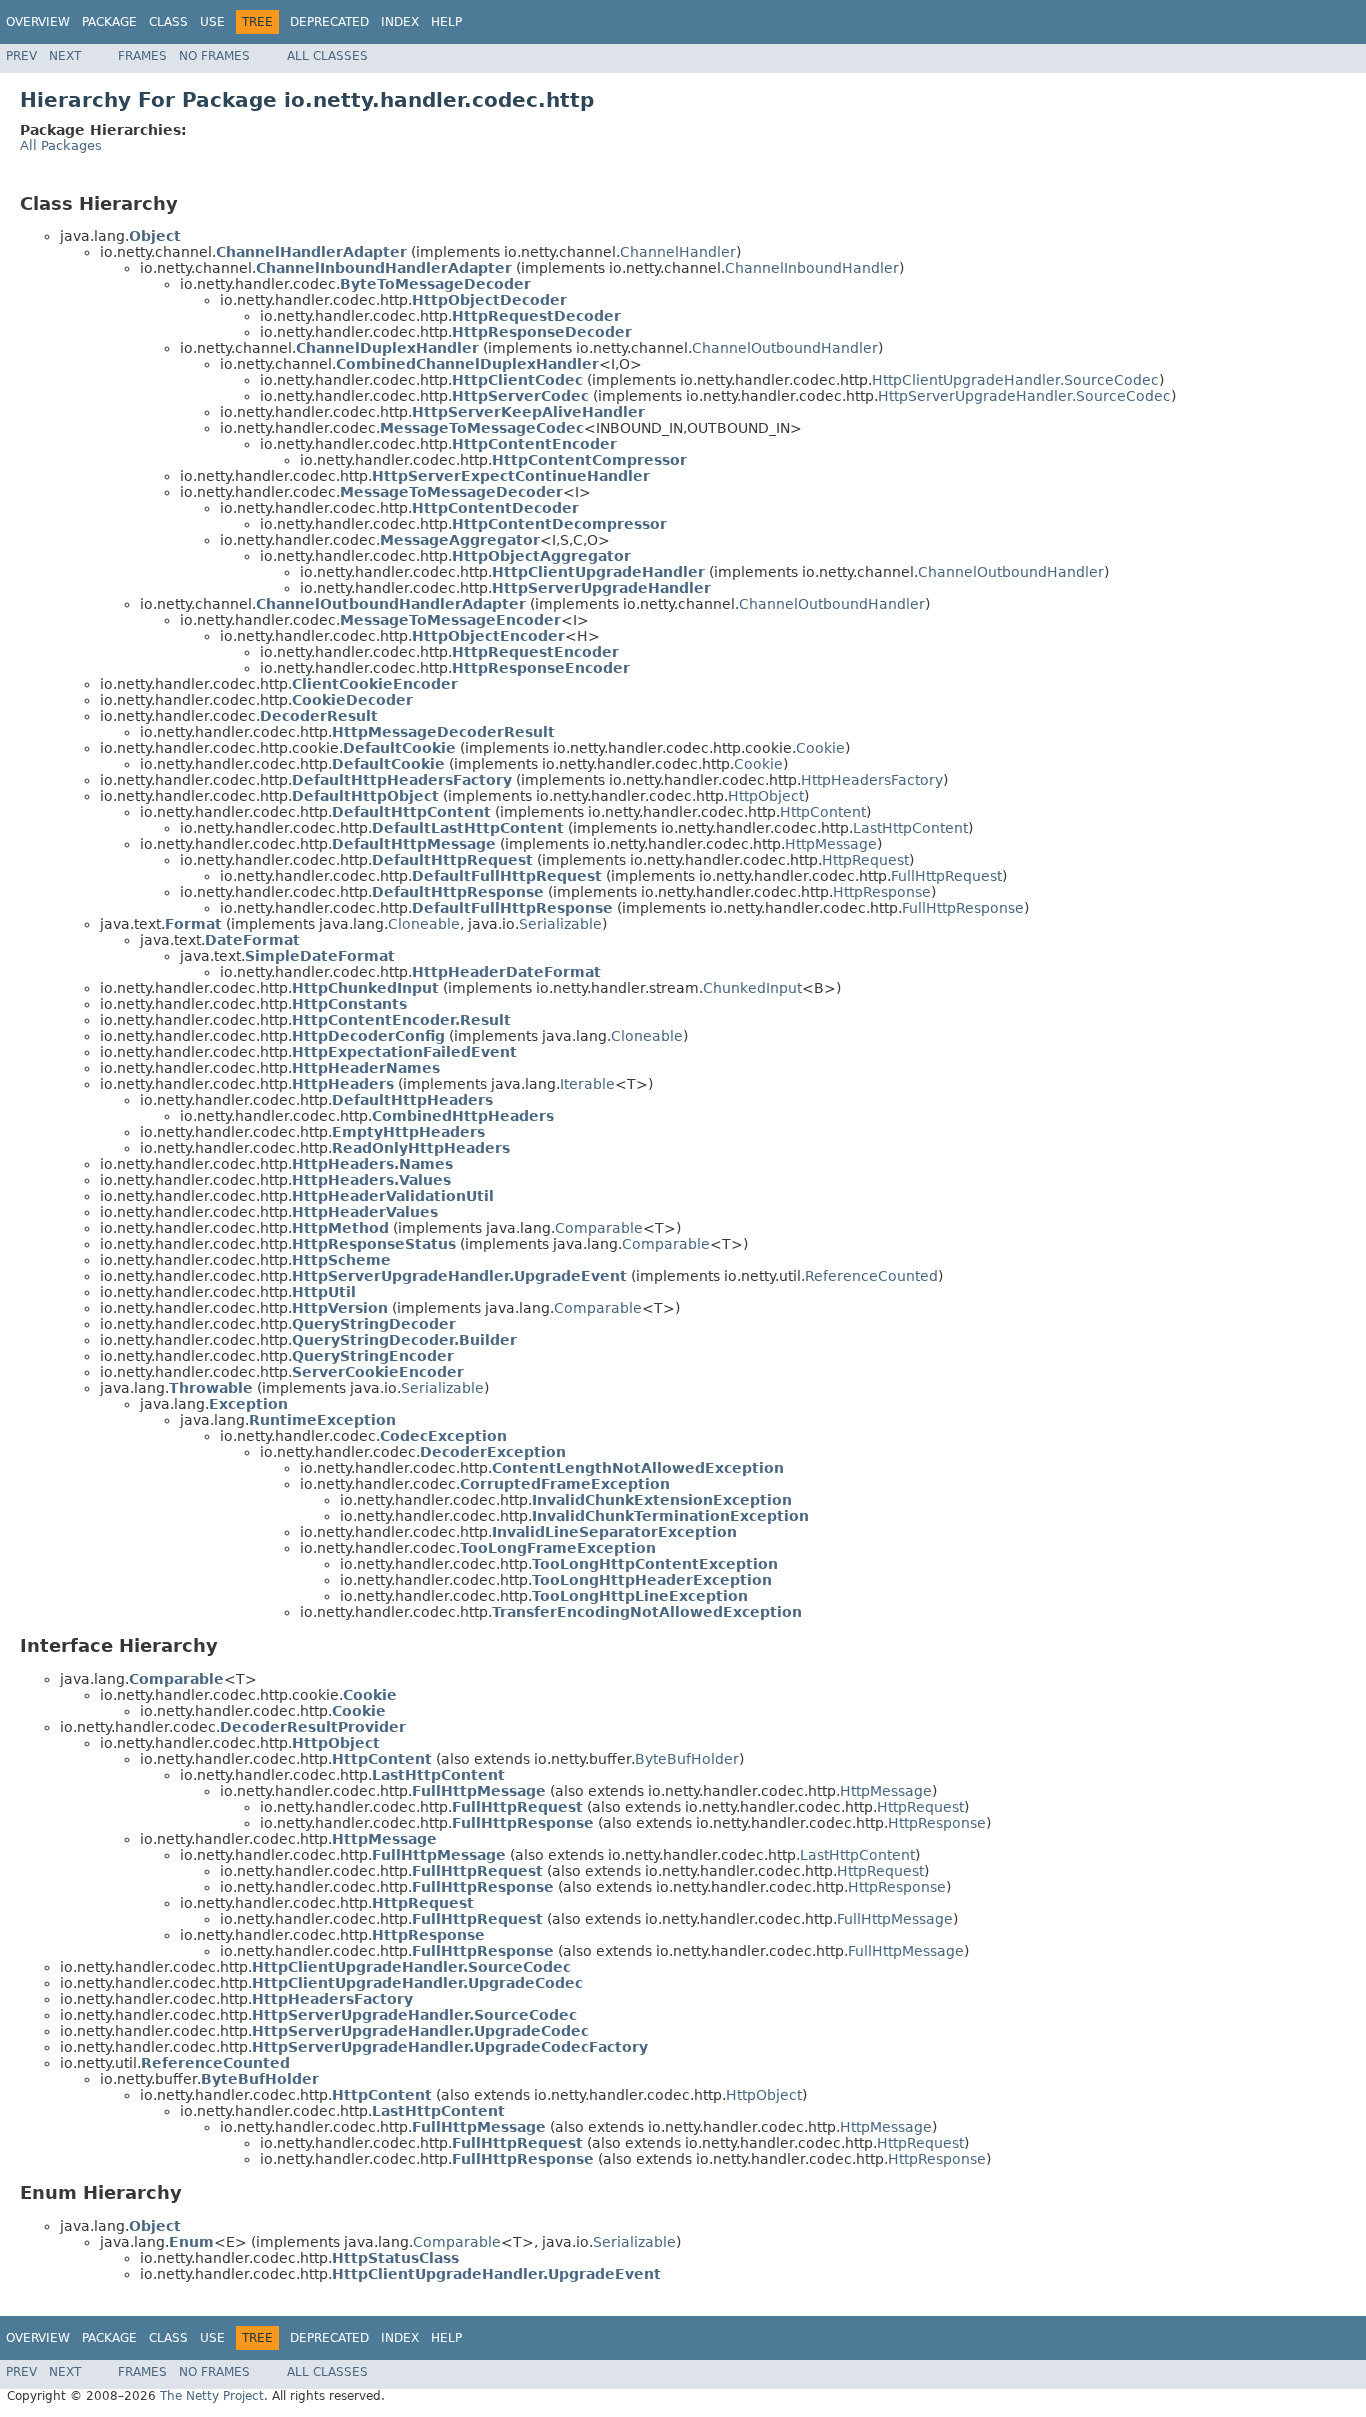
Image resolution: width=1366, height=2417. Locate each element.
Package (109, 22)
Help (446, 22)
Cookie (820, 748)
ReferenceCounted (871, 1276)
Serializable (560, 924)
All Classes (327, 56)
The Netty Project (212, 2396)
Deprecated (329, 22)
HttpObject (766, 796)
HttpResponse (882, 892)
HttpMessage (831, 844)
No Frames (214, 56)
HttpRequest (865, 860)
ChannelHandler (678, 252)
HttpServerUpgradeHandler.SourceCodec (1024, 396)
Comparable (599, 1228)
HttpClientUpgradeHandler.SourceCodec (1015, 380)
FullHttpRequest (946, 876)
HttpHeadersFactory (872, 780)
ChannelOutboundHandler (785, 348)
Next (65, 56)
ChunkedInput (752, 988)
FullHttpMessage (895, 1919)
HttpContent (823, 812)
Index (400, 22)
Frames (142, 56)
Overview (38, 22)
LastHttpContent (910, 828)
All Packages (61, 145)
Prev (21, 56)
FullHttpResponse (963, 908)
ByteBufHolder (687, 1759)
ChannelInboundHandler (812, 268)
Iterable (587, 1084)
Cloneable (424, 924)
